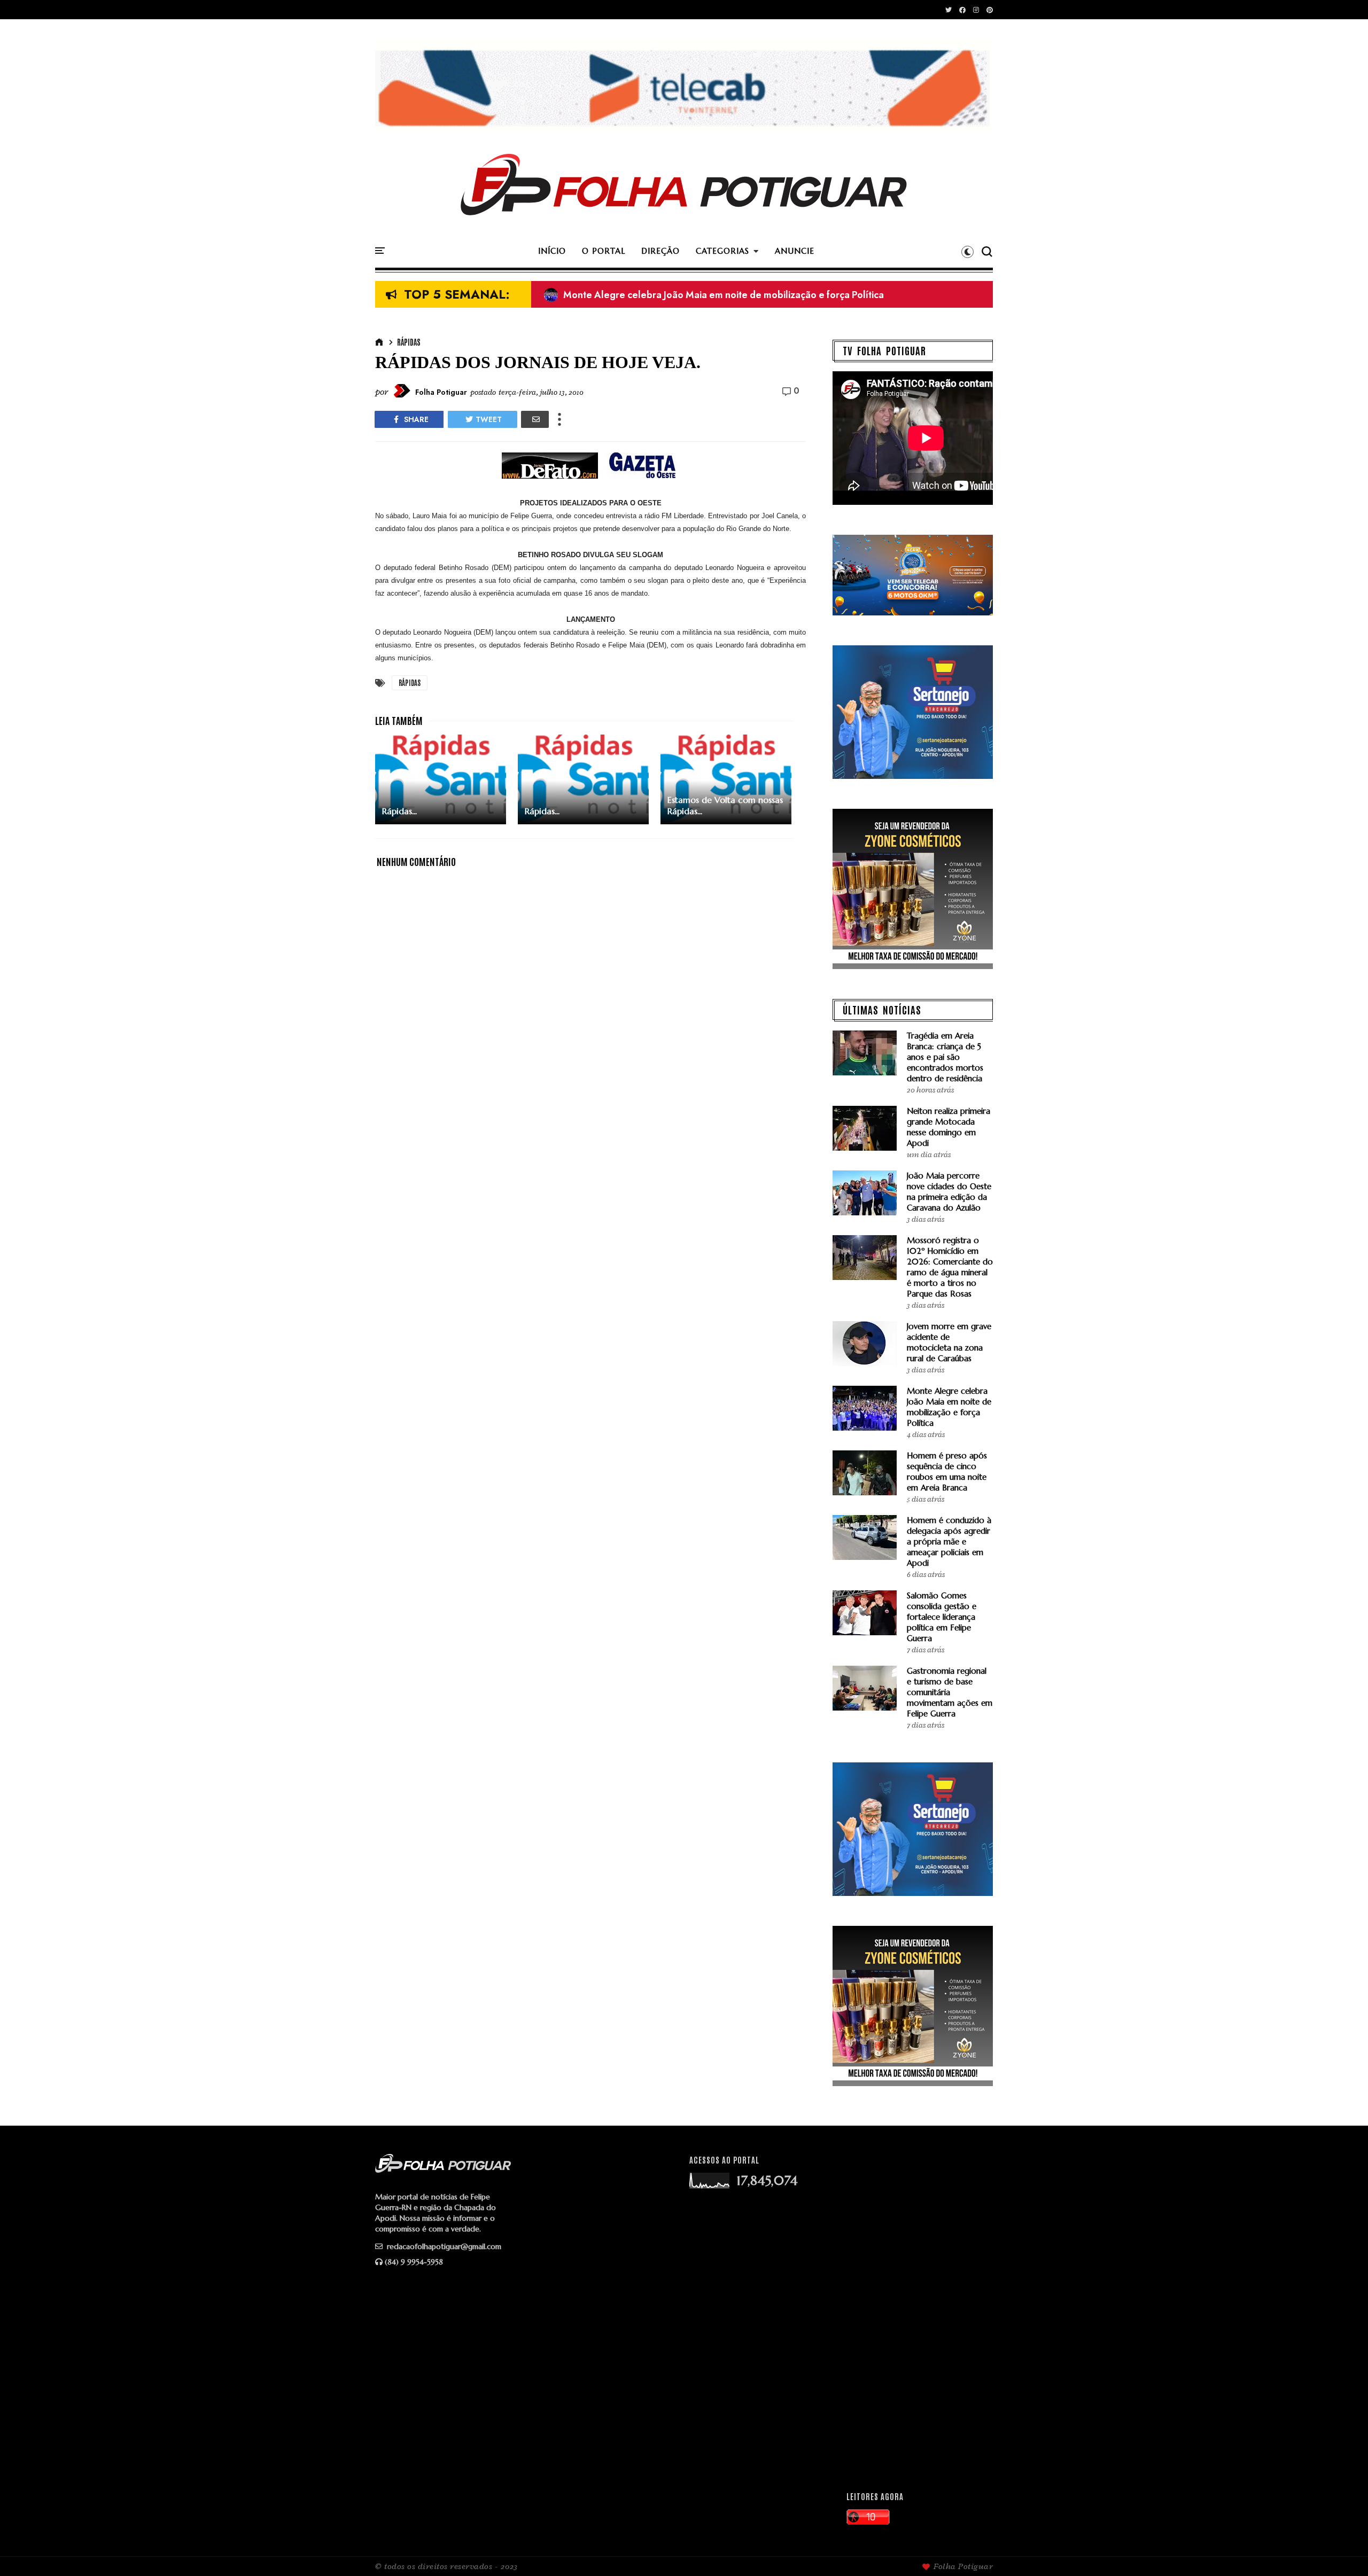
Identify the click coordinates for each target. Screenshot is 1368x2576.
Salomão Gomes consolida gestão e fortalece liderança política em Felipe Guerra (942, 1617)
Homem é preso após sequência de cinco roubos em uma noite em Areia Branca (947, 1472)
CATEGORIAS (722, 251)
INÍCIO (552, 251)
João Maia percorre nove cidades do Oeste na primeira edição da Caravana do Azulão (949, 1192)
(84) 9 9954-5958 (414, 2262)
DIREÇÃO (660, 251)
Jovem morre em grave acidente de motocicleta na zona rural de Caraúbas (949, 1342)
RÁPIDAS (409, 342)
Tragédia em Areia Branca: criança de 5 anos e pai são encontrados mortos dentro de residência (945, 1057)
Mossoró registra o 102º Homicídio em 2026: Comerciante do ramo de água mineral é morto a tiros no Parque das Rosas (950, 1267)
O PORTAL (604, 251)
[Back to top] (1342, 2550)
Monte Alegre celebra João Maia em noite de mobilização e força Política (949, 1407)
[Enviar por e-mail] (535, 419)
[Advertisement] (914, 2314)
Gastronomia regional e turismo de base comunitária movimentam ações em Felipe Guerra (950, 1692)
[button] (967, 252)
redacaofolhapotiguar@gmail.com (443, 2246)
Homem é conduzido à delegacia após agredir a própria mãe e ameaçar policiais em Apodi (949, 1541)
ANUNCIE (795, 251)
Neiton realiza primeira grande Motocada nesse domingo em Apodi (702, 295)
